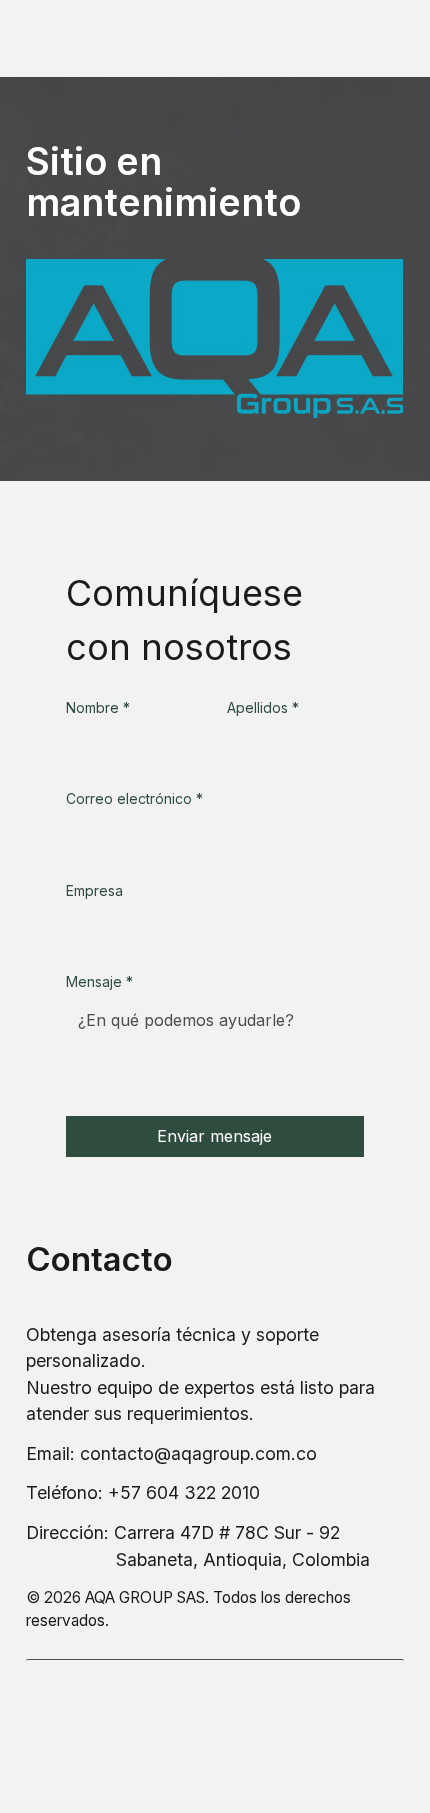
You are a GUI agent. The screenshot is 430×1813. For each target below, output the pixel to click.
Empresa (94, 890)
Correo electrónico (134, 798)
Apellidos (263, 707)
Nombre (98, 707)
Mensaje (99, 981)
